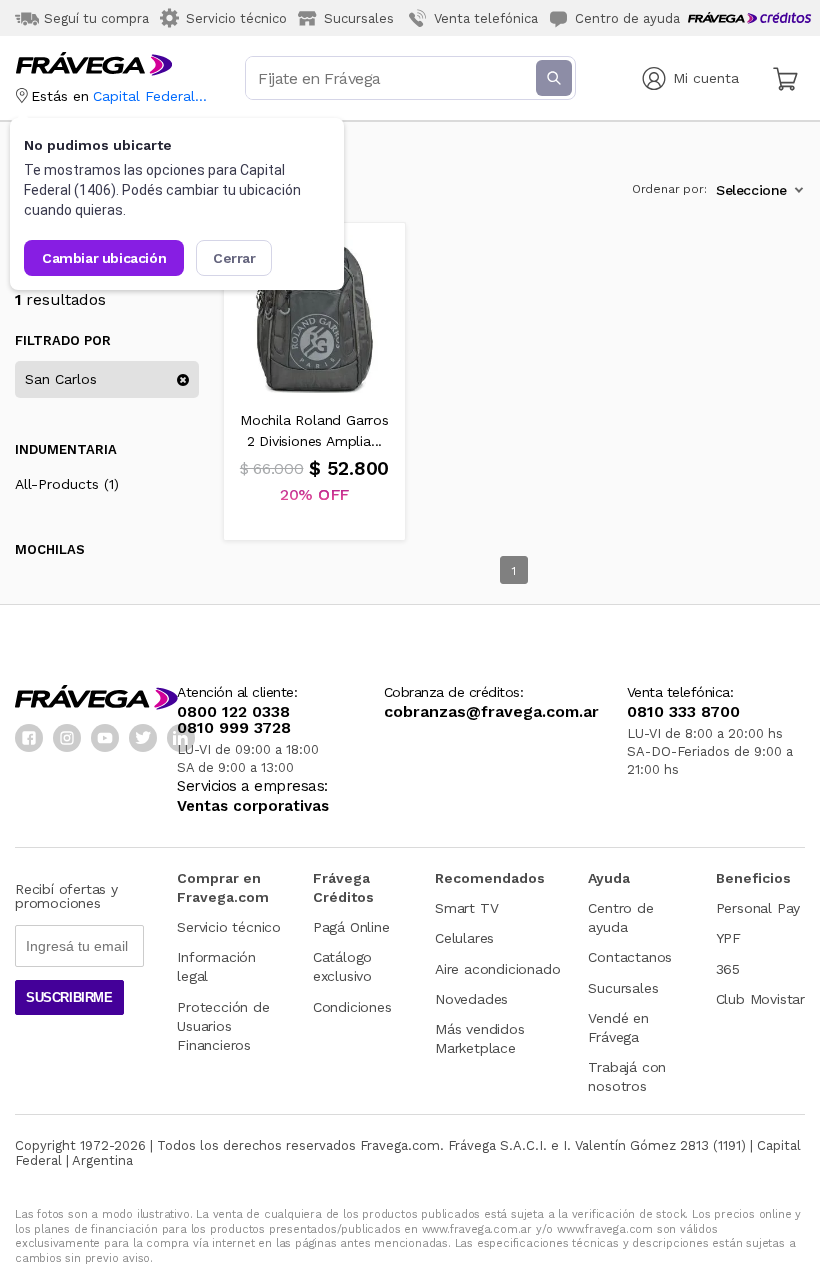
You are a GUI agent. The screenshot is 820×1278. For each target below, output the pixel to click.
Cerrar (234, 258)
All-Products (67, 484)
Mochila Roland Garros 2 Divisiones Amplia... (314, 430)
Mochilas (50, 550)
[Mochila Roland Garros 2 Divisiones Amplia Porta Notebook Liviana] (315, 314)
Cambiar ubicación (104, 258)
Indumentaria (66, 450)
